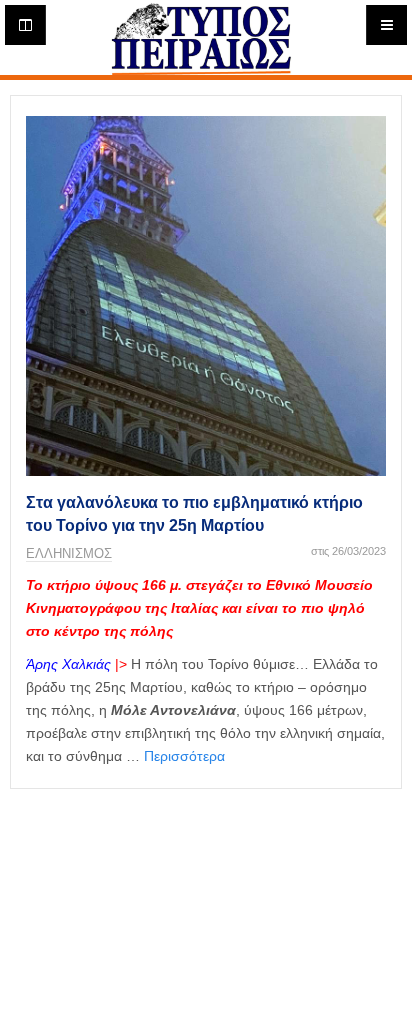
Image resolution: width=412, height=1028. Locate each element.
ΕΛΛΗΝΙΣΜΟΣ (69, 553)
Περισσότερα (184, 756)
